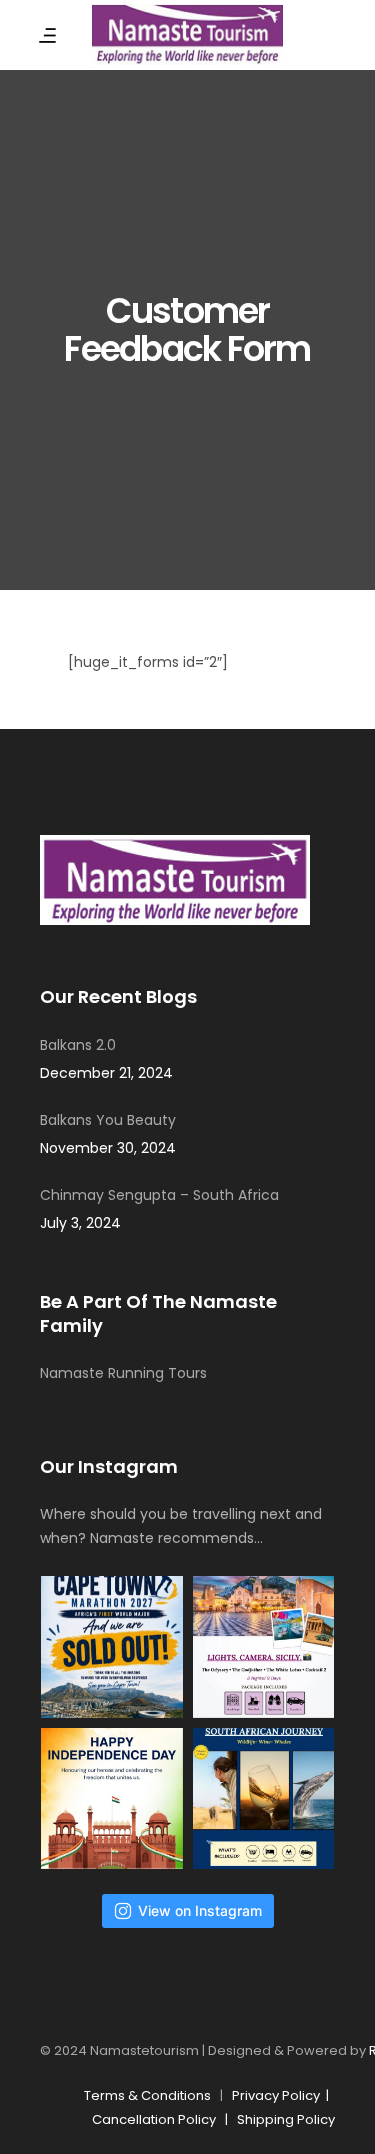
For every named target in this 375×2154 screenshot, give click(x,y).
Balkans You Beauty (108, 1120)
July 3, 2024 (80, 1223)
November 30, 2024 (108, 1148)
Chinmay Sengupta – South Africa (159, 1195)
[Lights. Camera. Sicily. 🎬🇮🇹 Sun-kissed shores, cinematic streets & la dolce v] (264, 1647)
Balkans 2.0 (78, 1045)
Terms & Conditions (147, 2095)
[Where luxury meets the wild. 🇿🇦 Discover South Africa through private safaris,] (264, 1799)
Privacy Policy (279, 2095)
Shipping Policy (286, 2119)
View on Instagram (200, 1910)
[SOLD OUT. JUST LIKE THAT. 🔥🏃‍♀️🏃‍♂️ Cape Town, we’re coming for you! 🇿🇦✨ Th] (112, 1647)
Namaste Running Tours (123, 1373)
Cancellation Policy (154, 2119)
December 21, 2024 (106, 1073)
